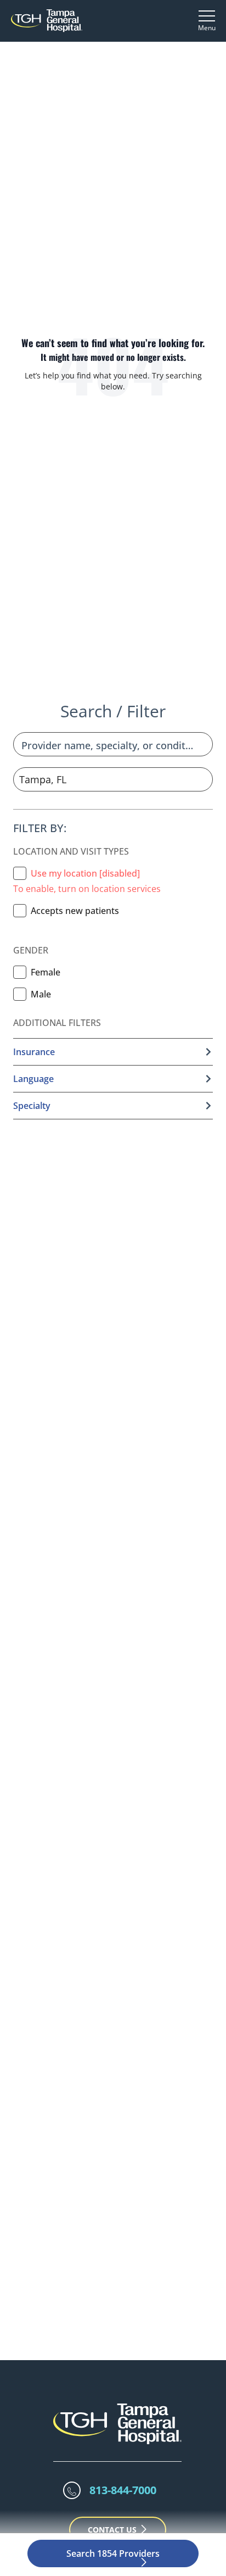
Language (33, 1079)
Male (41, 994)
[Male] (20, 994)
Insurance (34, 1052)
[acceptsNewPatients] (20, 911)
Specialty (32, 1106)
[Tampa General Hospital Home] (47, 21)
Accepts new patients (75, 911)
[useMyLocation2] (20, 873)
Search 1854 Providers (113, 2553)
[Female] (20, 972)
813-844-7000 (123, 2490)
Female (46, 972)
